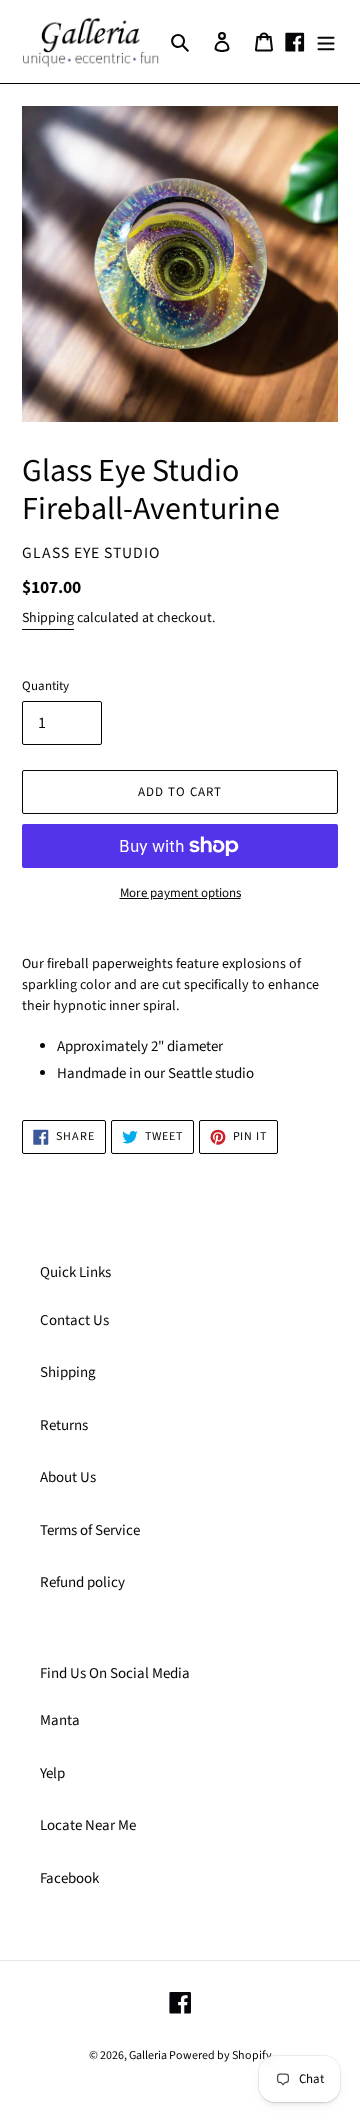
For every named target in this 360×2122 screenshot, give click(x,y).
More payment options (180, 893)
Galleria (149, 2055)
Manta (60, 1720)
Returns (64, 1425)
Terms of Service (90, 1530)
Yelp (52, 1773)
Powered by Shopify (220, 2055)
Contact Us (74, 1320)
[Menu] (326, 41)
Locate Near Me (88, 1825)
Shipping (48, 618)
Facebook (69, 1878)
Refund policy (82, 1582)
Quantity (45, 686)
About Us (68, 1477)
